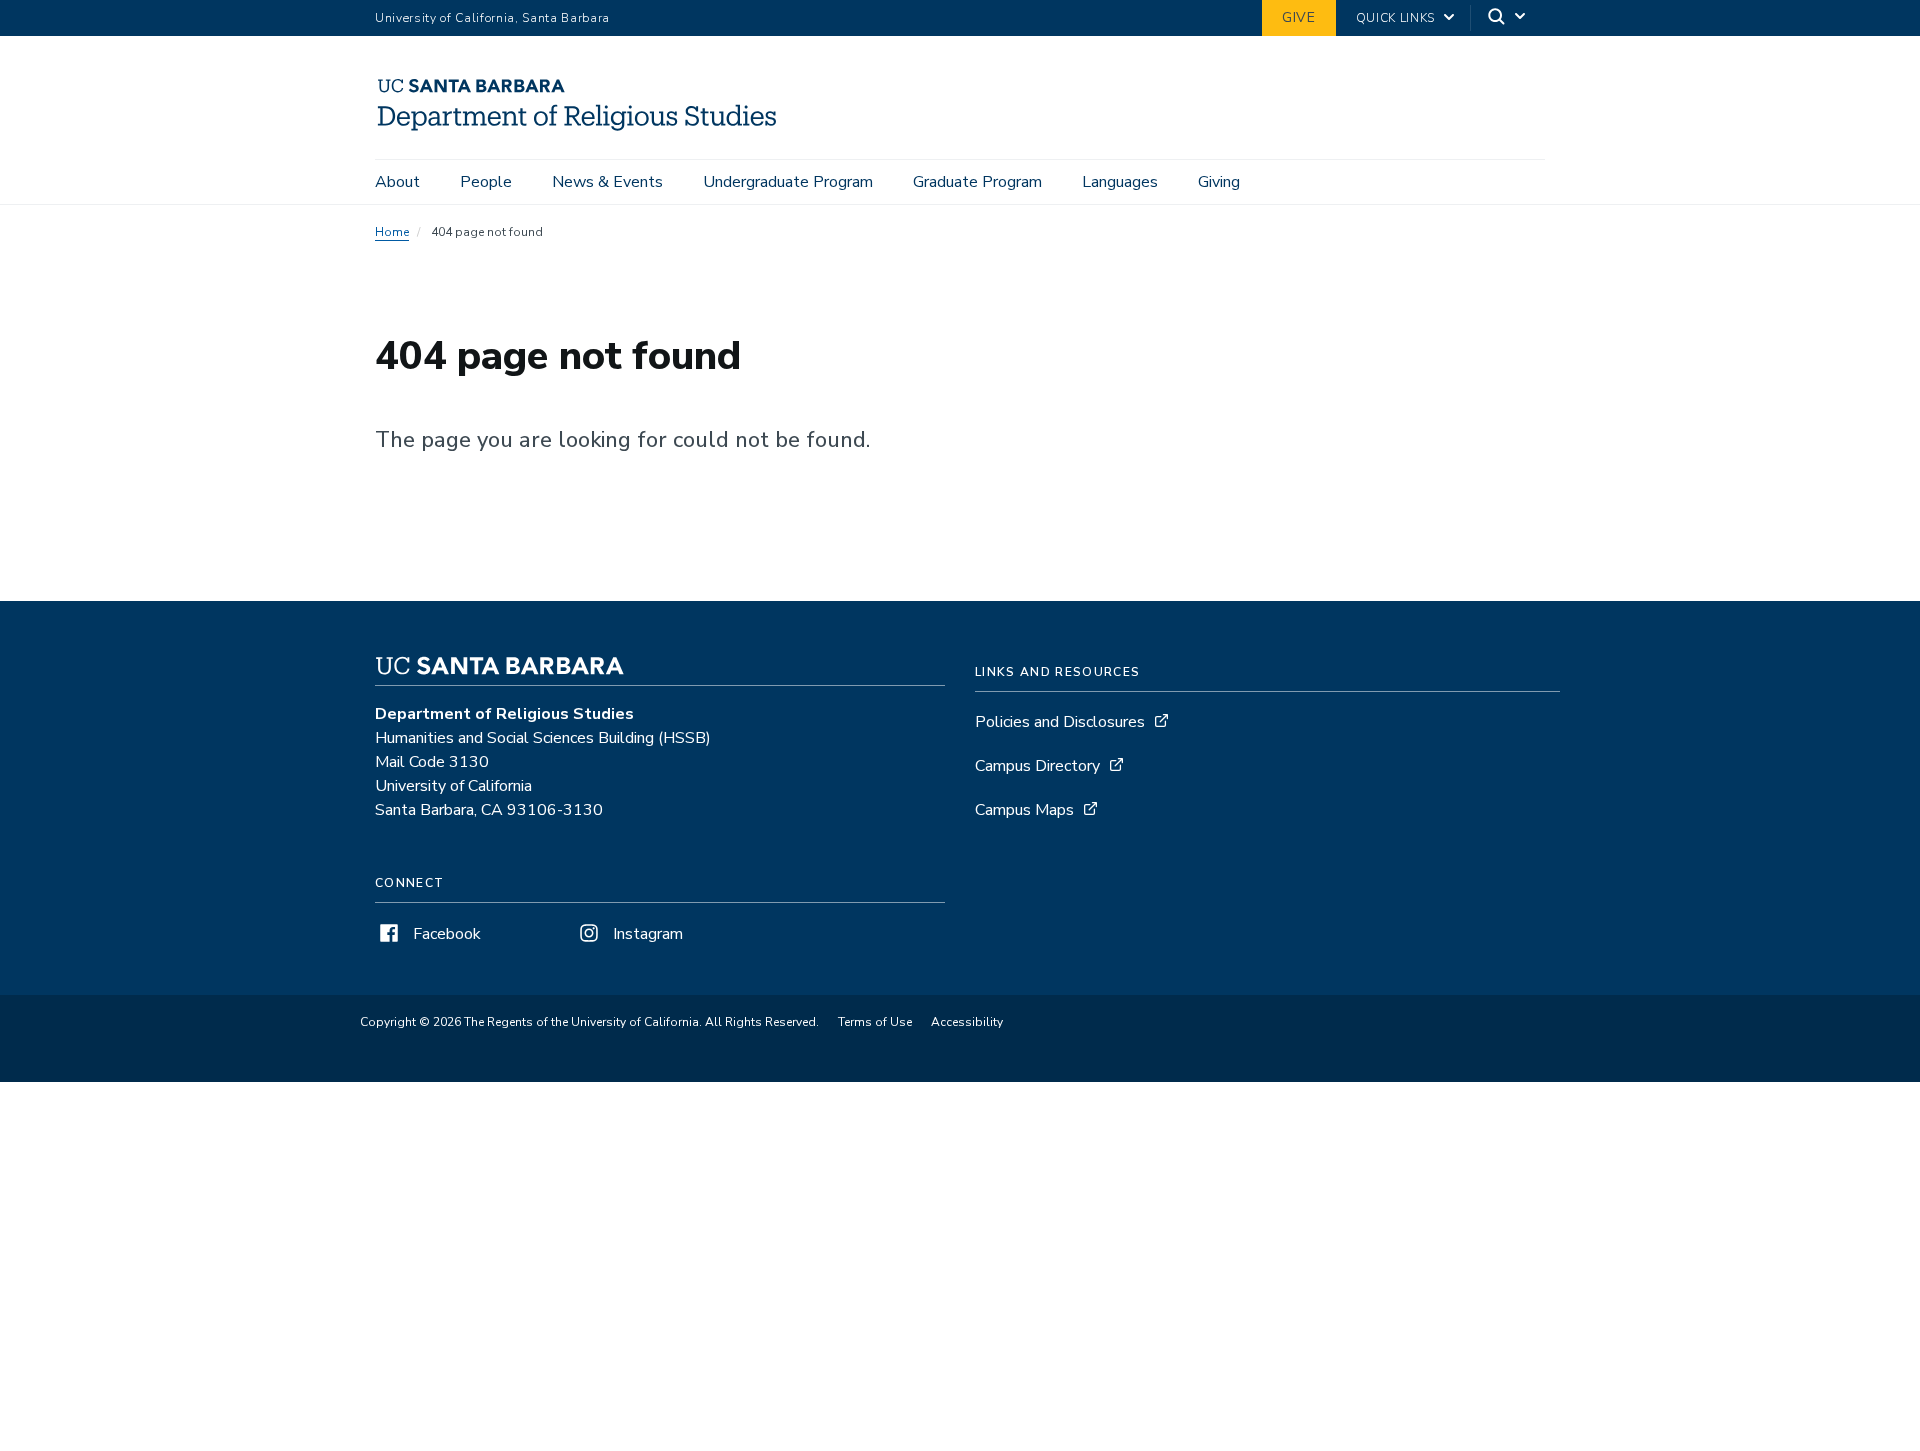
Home (392, 232)
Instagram (646, 934)
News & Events (607, 182)
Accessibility (967, 1022)
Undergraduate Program (788, 182)
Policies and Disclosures (1060, 722)
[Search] (1508, 18)
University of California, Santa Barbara (492, 18)
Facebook (445, 934)
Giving (1219, 182)
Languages (1120, 182)
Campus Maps (1024, 810)
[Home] (585, 131)
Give (1299, 17)
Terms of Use (875, 1022)
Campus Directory (1037, 766)
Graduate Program (977, 182)
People (486, 182)
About (397, 182)
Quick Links (1395, 18)
